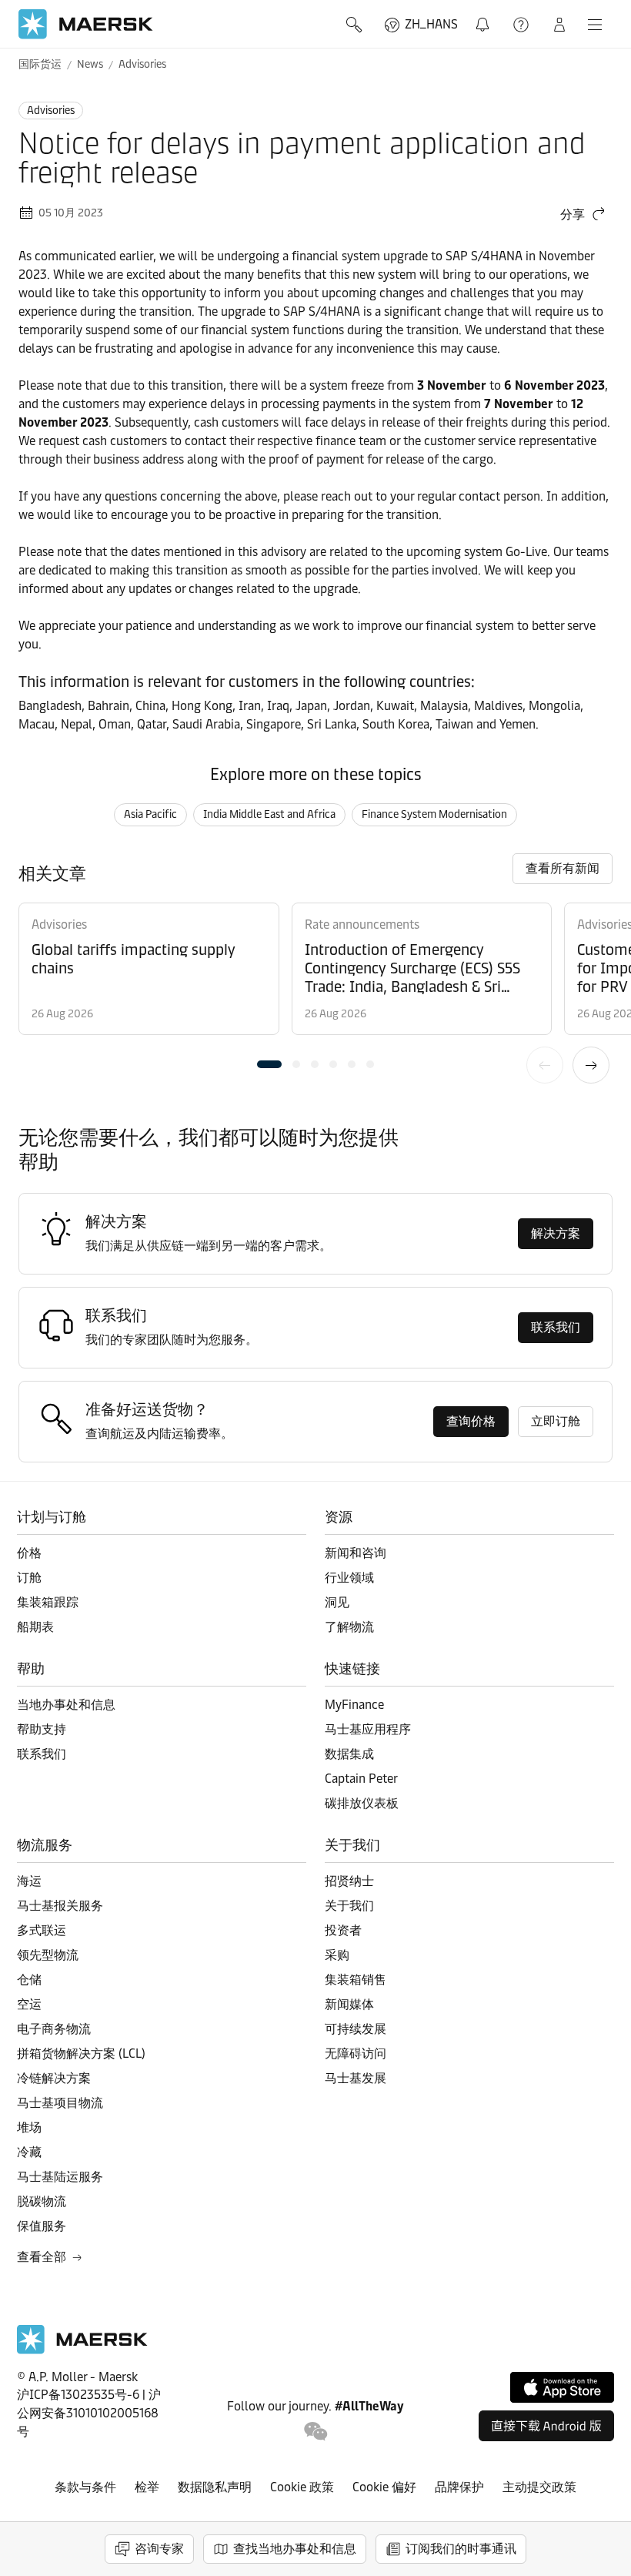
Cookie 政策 (302, 2487)
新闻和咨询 (356, 1553)
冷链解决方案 (54, 2078)
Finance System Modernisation (434, 814)
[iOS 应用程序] (562, 2387)
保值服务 (42, 2226)
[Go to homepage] (86, 24)
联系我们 (556, 1327)
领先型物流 (48, 1955)
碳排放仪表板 (362, 1803)
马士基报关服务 (60, 1906)
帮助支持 (522, 25)
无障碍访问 (356, 2053)
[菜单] (595, 25)
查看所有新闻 (563, 868)
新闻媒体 (349, 2004)
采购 (337, 1955)
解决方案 (556, 1233)
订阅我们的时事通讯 (461, 2549)
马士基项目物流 (60, 2103)
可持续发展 (356, 2029)
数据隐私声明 (215, 2487)
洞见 (337, 1602)
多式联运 (42, 1930)
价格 (29, 1553)
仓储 (29, 1980)
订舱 (29, 1578)
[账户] (559, 25)
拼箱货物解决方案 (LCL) (81, 2053)
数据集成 (349, 1754)
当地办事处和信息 (66, 1705)
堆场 (29, 2127)
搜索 (356, 25)
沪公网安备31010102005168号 (89, 2413)
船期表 (35, 1627)
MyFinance (354, 1705)
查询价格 (471, 1421)
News (90, 64)
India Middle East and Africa (269, 814)
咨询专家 (159, 2549)
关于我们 (349, 1906)
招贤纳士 (349, 1881)
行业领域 (349, 1578)
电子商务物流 (54, 2029)
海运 (29, 1881)
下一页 (591, 1065)
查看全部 (42, 2257)
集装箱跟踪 (48, 1602)
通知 (486, 16)
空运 (29, 2004)
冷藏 (29, 2152)
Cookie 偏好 (384, 2487)
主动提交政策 (539, 2487)
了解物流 (349, 1627)
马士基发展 (356, 2078)
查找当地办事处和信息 (295, 2549)
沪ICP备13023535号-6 (78, 2395)
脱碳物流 (42, 2201)
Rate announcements (362, 925)
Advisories (142, 64)
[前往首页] (82, 2350)
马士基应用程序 (368, 1729)
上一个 (545, 1065)
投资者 (343, 1930)
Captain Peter (361, 1779)
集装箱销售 (356, 1980)
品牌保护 (459, 2487)
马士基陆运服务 (60, 2177)
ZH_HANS (431, 24)
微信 (316, 2432)
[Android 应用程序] (546, 2426)
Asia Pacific (150, 814)
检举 (147, 2487)
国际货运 (40, 64)
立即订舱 (556, 1421)
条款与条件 (85, 2487)
